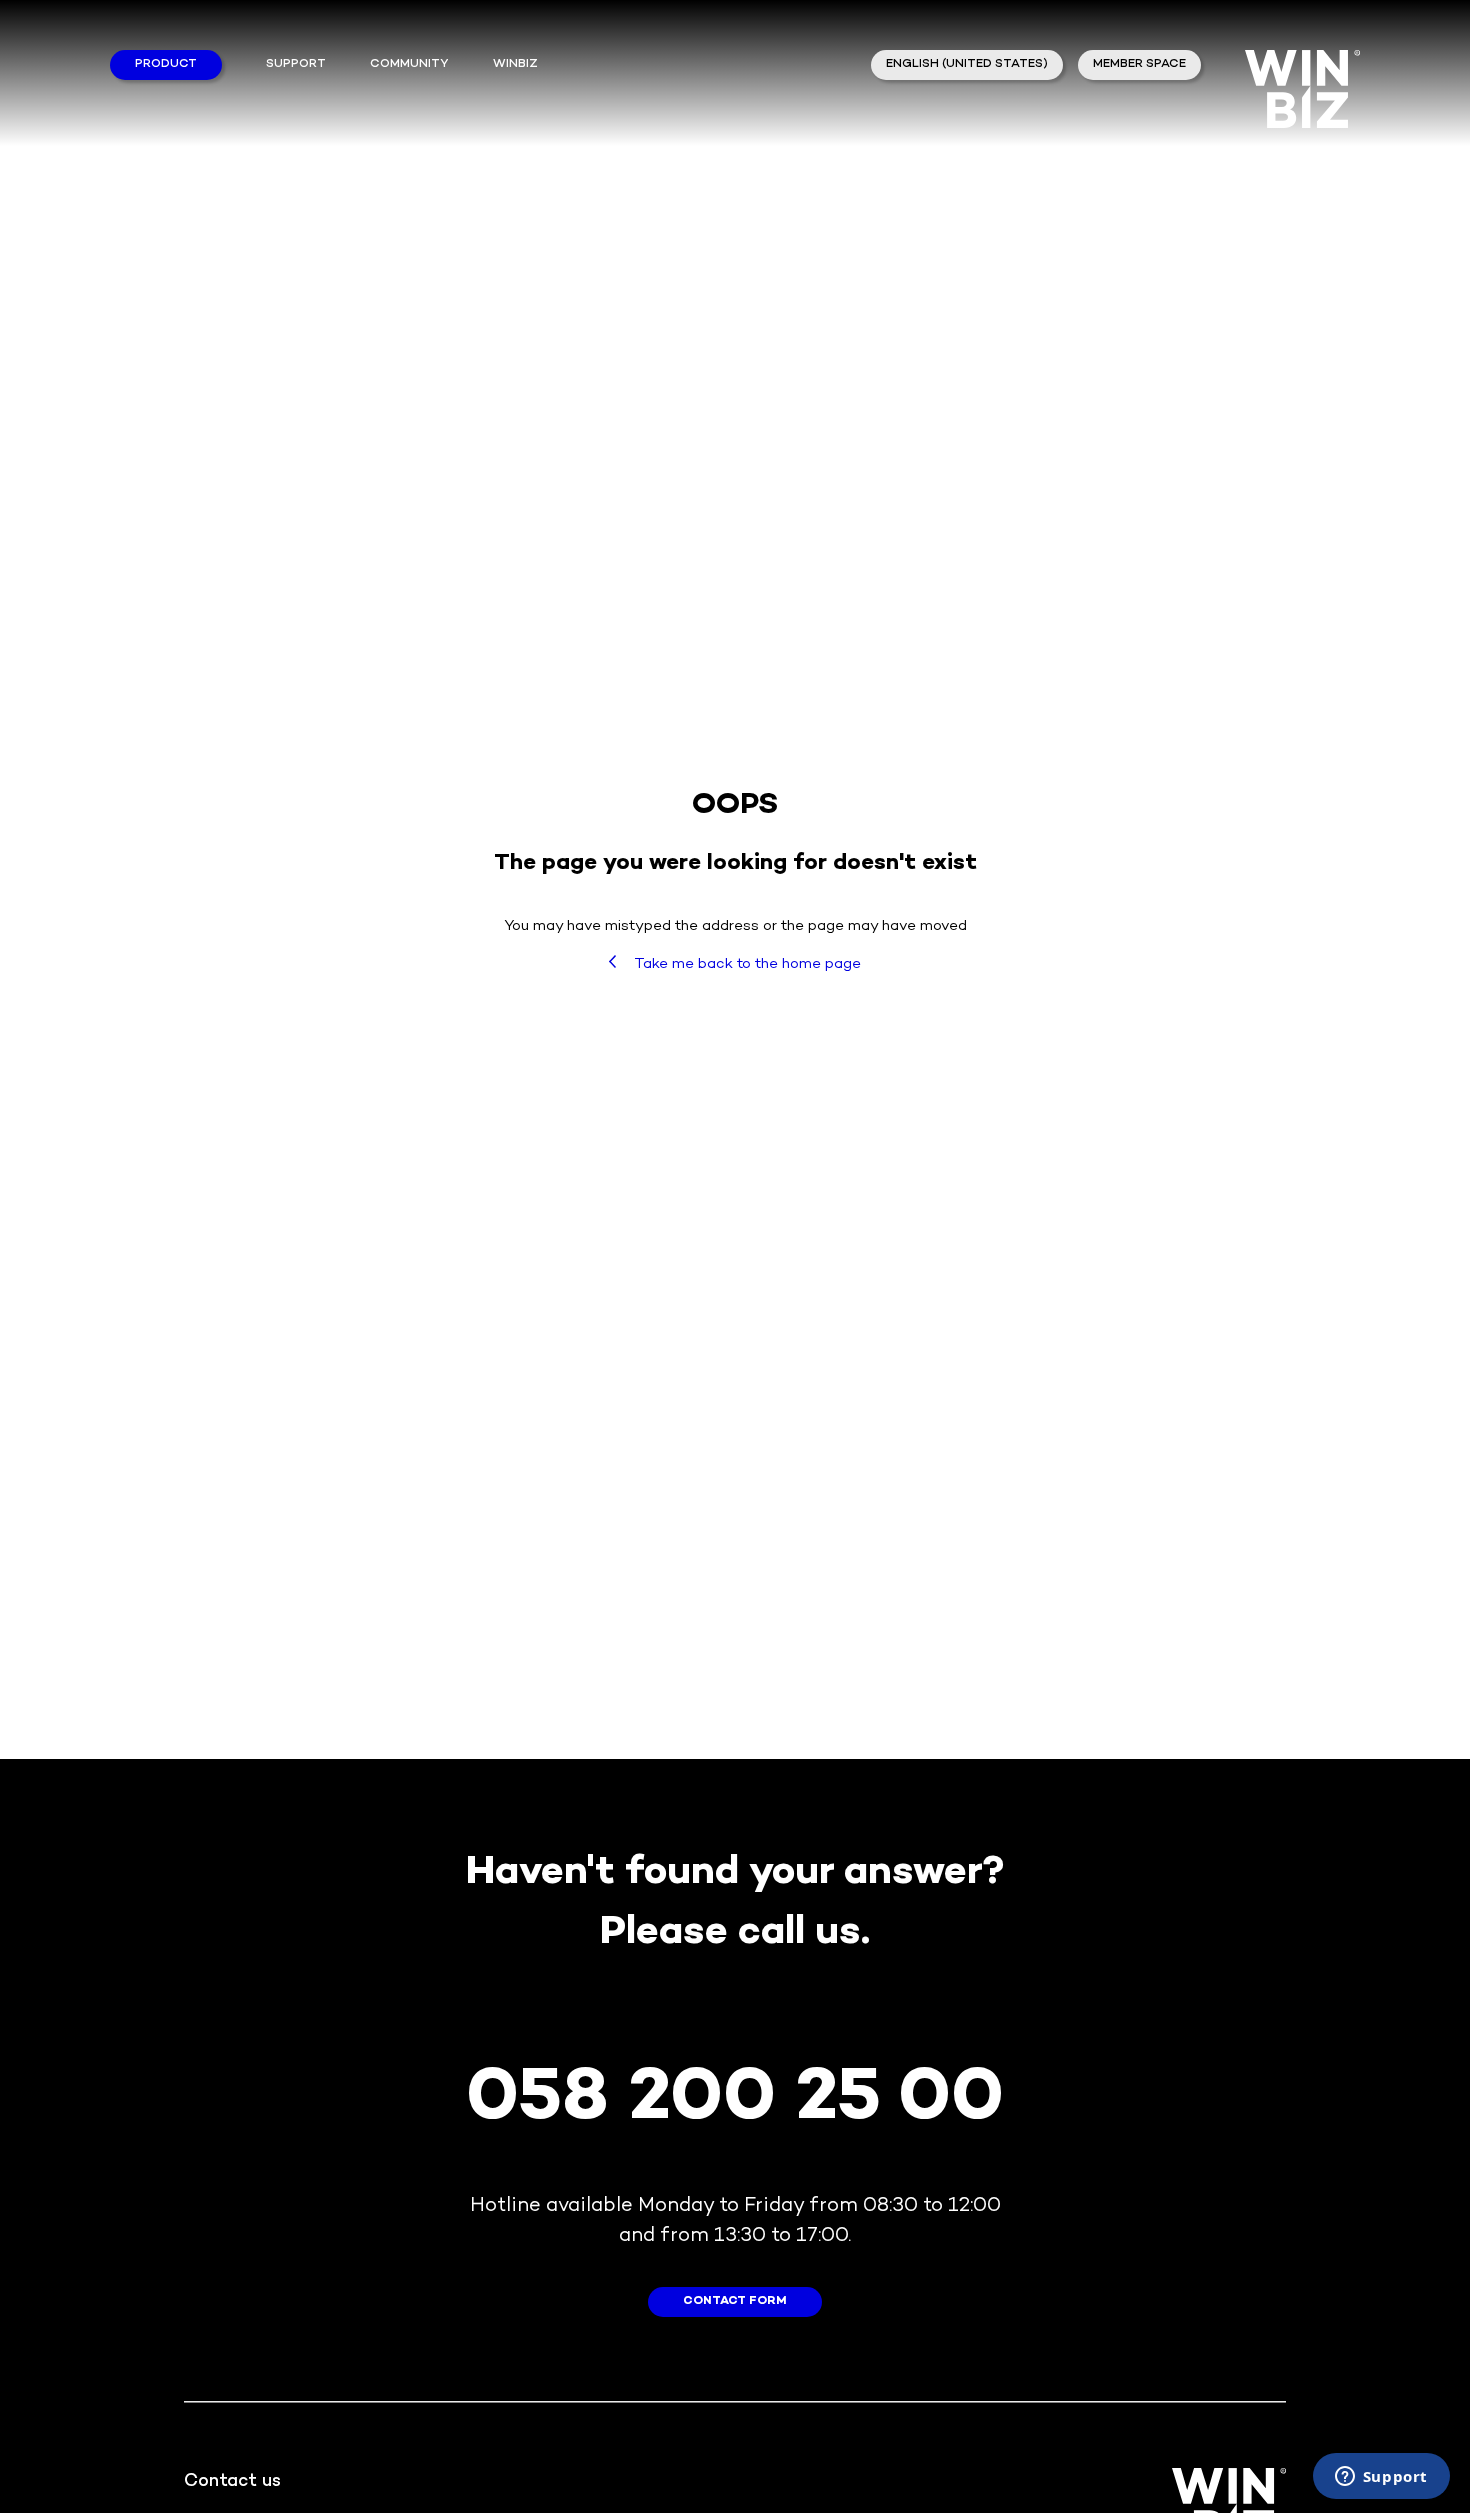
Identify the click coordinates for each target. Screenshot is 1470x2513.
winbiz (515, 64)
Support (296, 64)
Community (409, 64)
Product (166, 64)
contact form (735, 2301)
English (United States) (967, 64)
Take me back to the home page (746, 964)
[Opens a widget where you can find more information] (1381, 2478)
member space (1139, 64)
